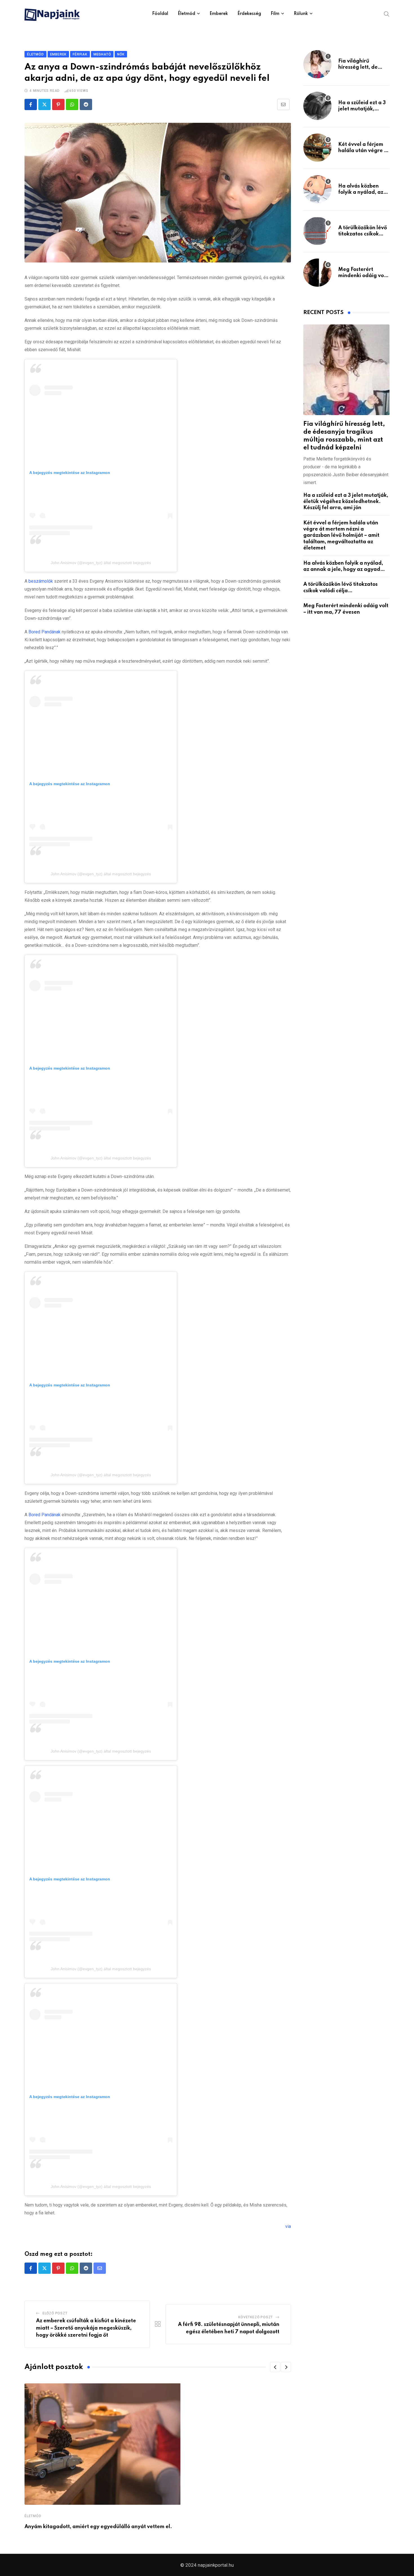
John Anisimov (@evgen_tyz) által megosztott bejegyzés (101, 563)
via (288, 2226)
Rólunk (301, 14)
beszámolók (41, 581)
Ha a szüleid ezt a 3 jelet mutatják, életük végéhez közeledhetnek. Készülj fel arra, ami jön (346, 502)
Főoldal (160, 14)
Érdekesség (249, 14)
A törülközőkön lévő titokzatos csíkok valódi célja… (363, 234)
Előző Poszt (55, 2313)
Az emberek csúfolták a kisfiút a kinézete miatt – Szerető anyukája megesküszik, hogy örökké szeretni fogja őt (86, 2328)
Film (275, 14)
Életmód (186, 14)
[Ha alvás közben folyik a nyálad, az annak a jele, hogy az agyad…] (317, 189)
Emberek (219, 14)
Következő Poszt (256, 2317)
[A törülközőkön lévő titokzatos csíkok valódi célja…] (317, 231)
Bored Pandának (44, 632)
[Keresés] (387, 14)
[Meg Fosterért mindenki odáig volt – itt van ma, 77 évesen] (317, 273)
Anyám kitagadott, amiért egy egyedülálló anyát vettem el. (98, 2527)
